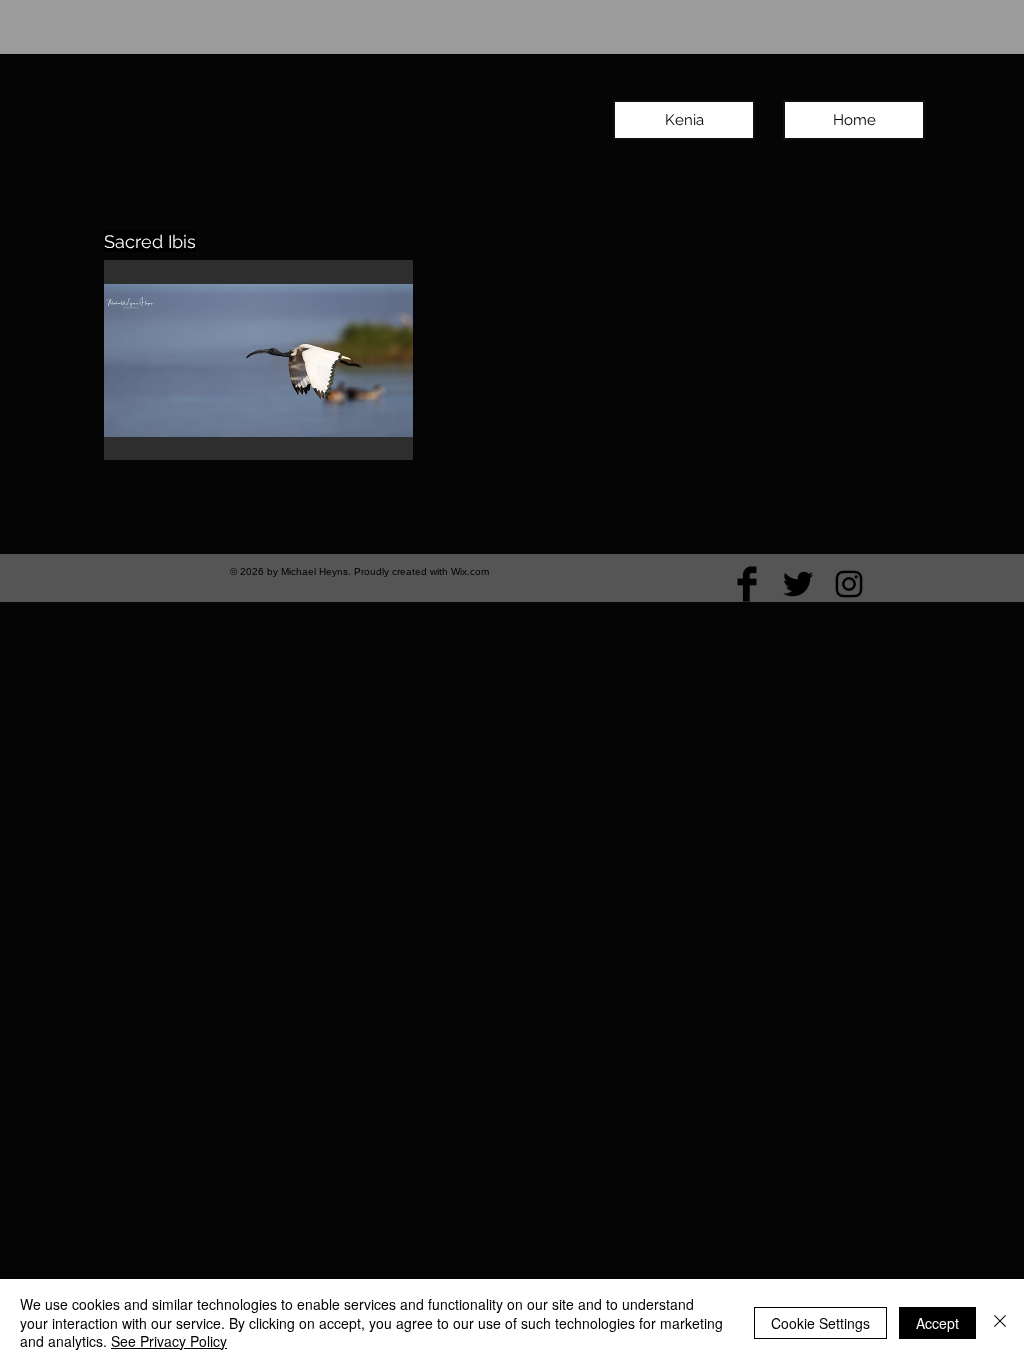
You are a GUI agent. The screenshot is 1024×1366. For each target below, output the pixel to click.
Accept (937, 1323)
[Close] (1000, 1322)
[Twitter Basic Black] (798, 584)
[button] (258, 360)
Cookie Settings (820, 1323)
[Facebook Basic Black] (747, 584)
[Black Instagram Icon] (849, 584)
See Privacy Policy (169, 1341)
